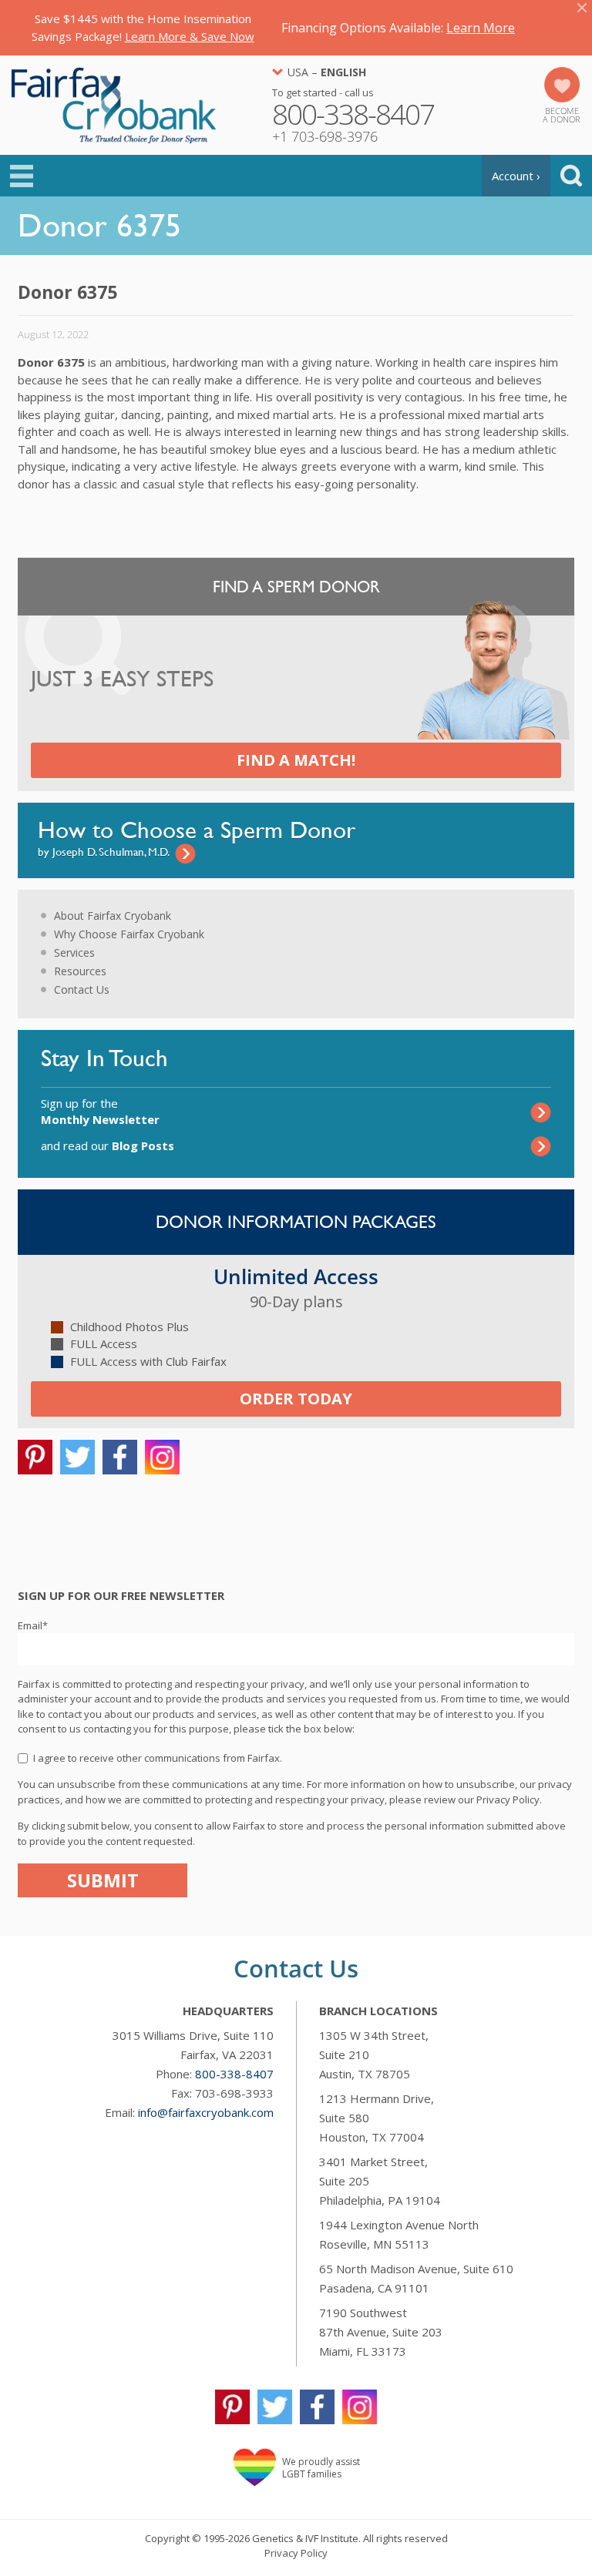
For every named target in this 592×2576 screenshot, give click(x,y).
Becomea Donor (562, 115)
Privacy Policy (296, 2553)
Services (74, 953)
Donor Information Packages (296, 1222)
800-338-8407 (234, 2074)
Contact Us (82, 989)
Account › (516, 176)
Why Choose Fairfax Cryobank (129, 934)
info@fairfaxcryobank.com (206, 2112)
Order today (296, 1399)
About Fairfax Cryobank (113, 916)
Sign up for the (100, 1111)
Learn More (481, 28)
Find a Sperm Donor (296, 587)
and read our (108, 1145)
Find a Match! (296, 760)
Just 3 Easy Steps (122, 679)
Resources (80, 971)
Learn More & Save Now (190, 36)
